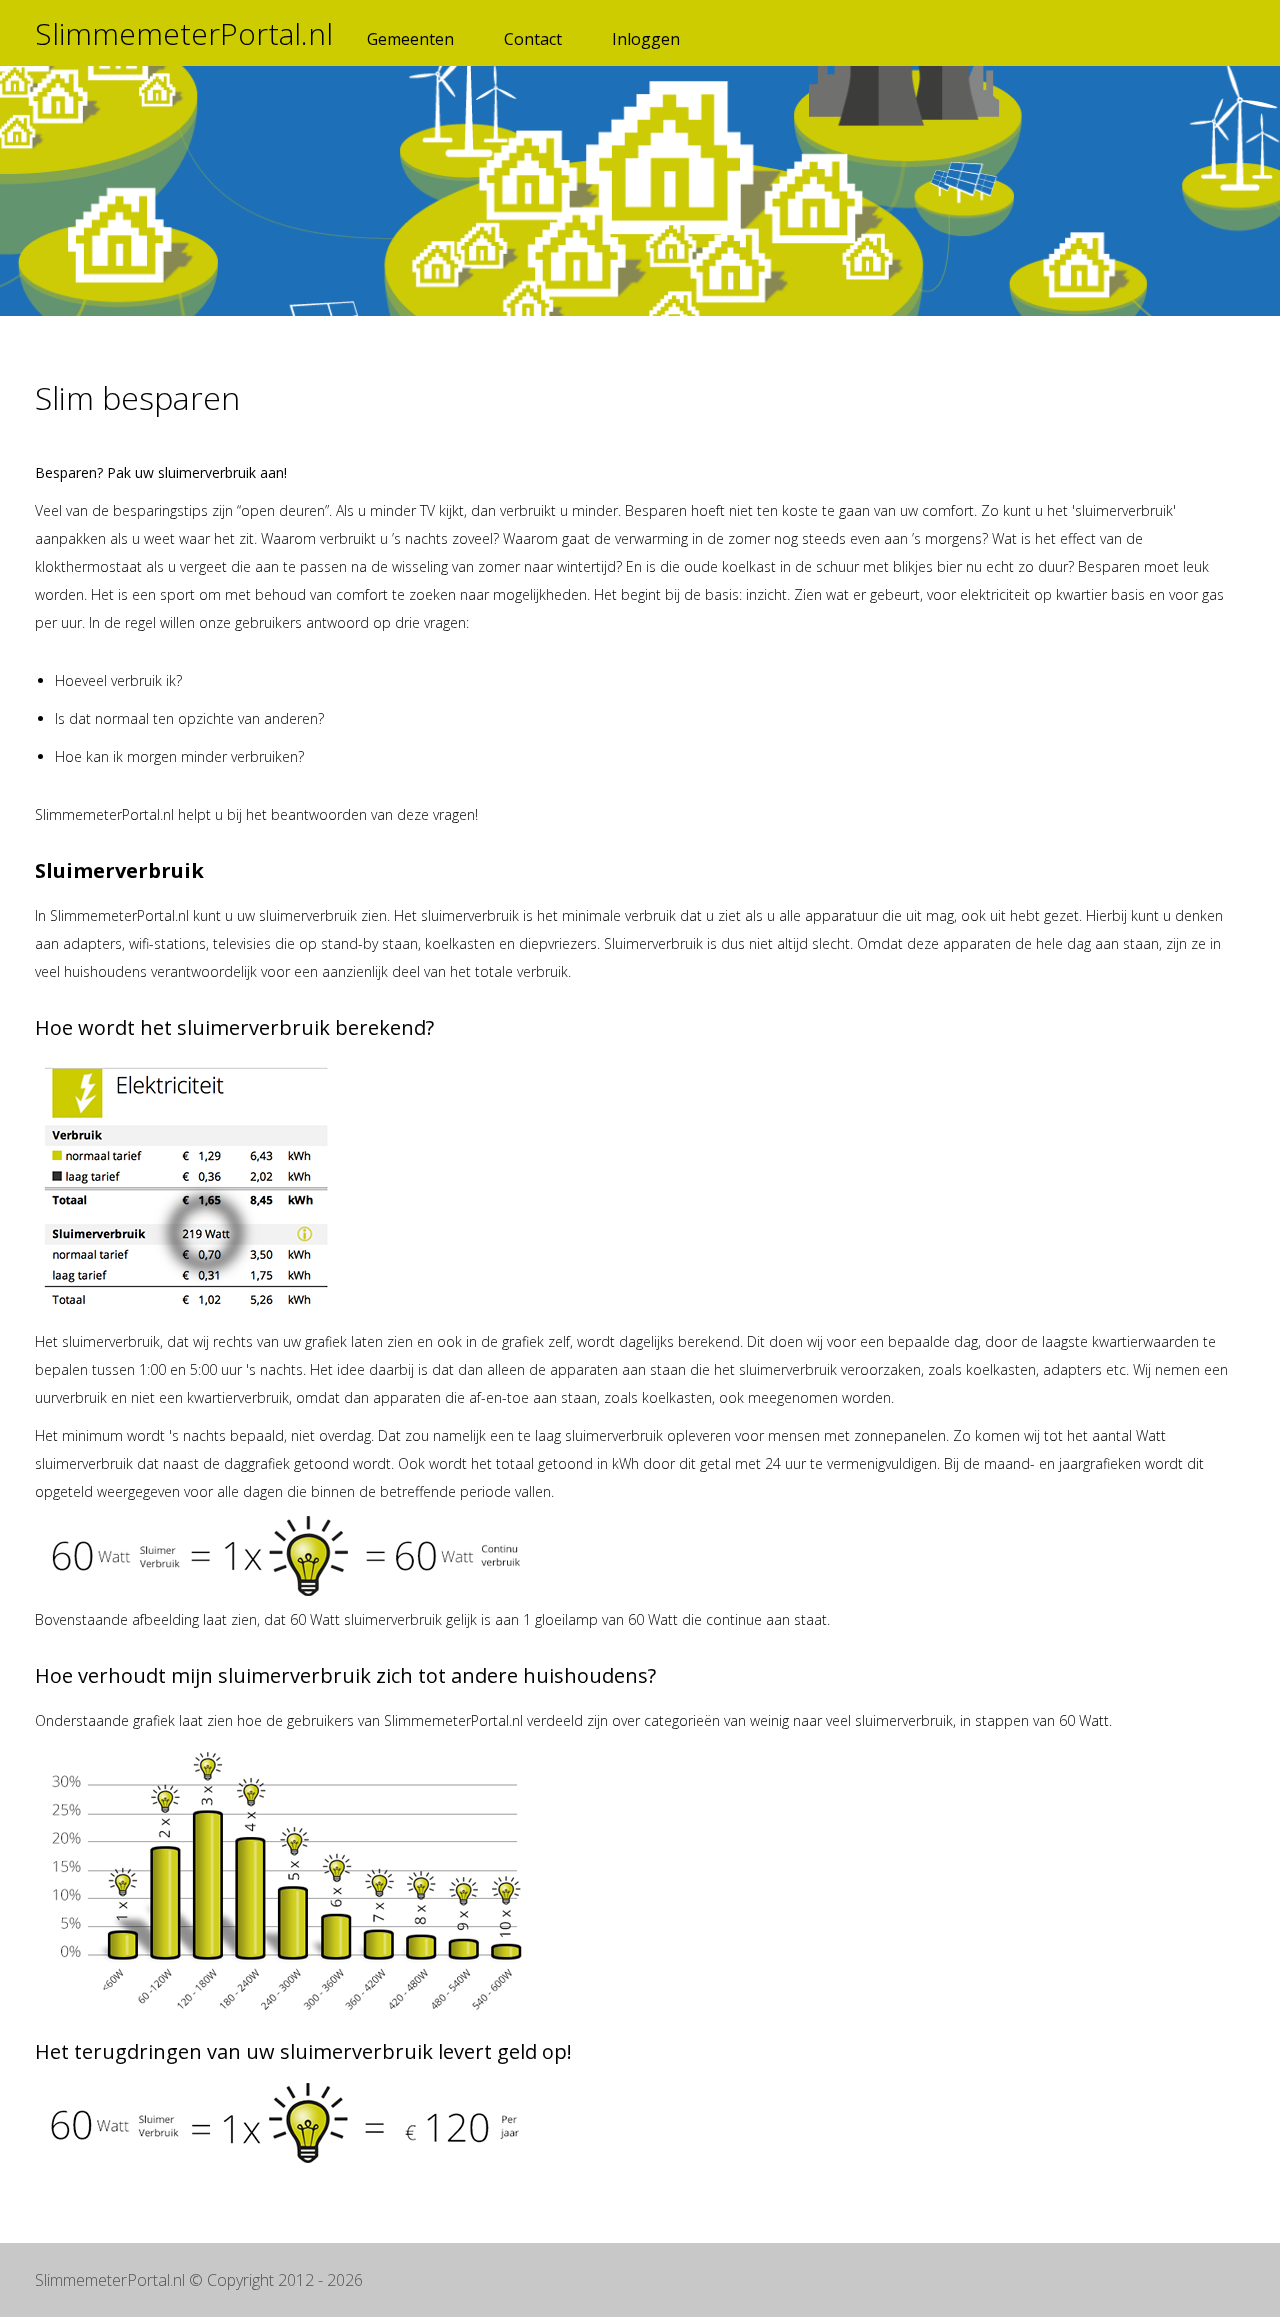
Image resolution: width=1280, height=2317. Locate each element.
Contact (533, 39)
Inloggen (646, 39)
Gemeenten (410, 39)
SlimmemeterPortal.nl (184, 33)
